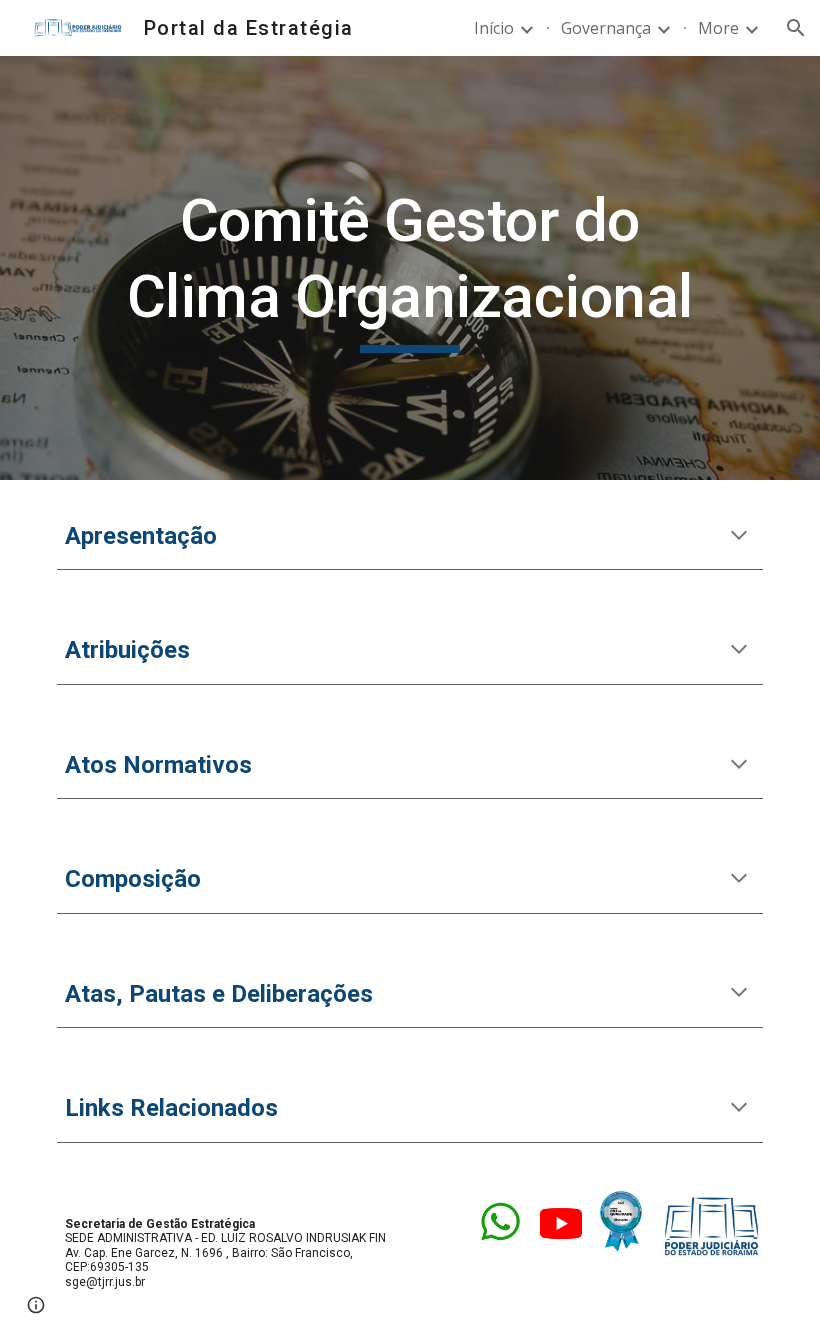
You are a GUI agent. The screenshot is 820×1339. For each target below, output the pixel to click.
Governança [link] (606, 28)
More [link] (718, 28)
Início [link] (494, 28)
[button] (796, 28)
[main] (409, 267)
